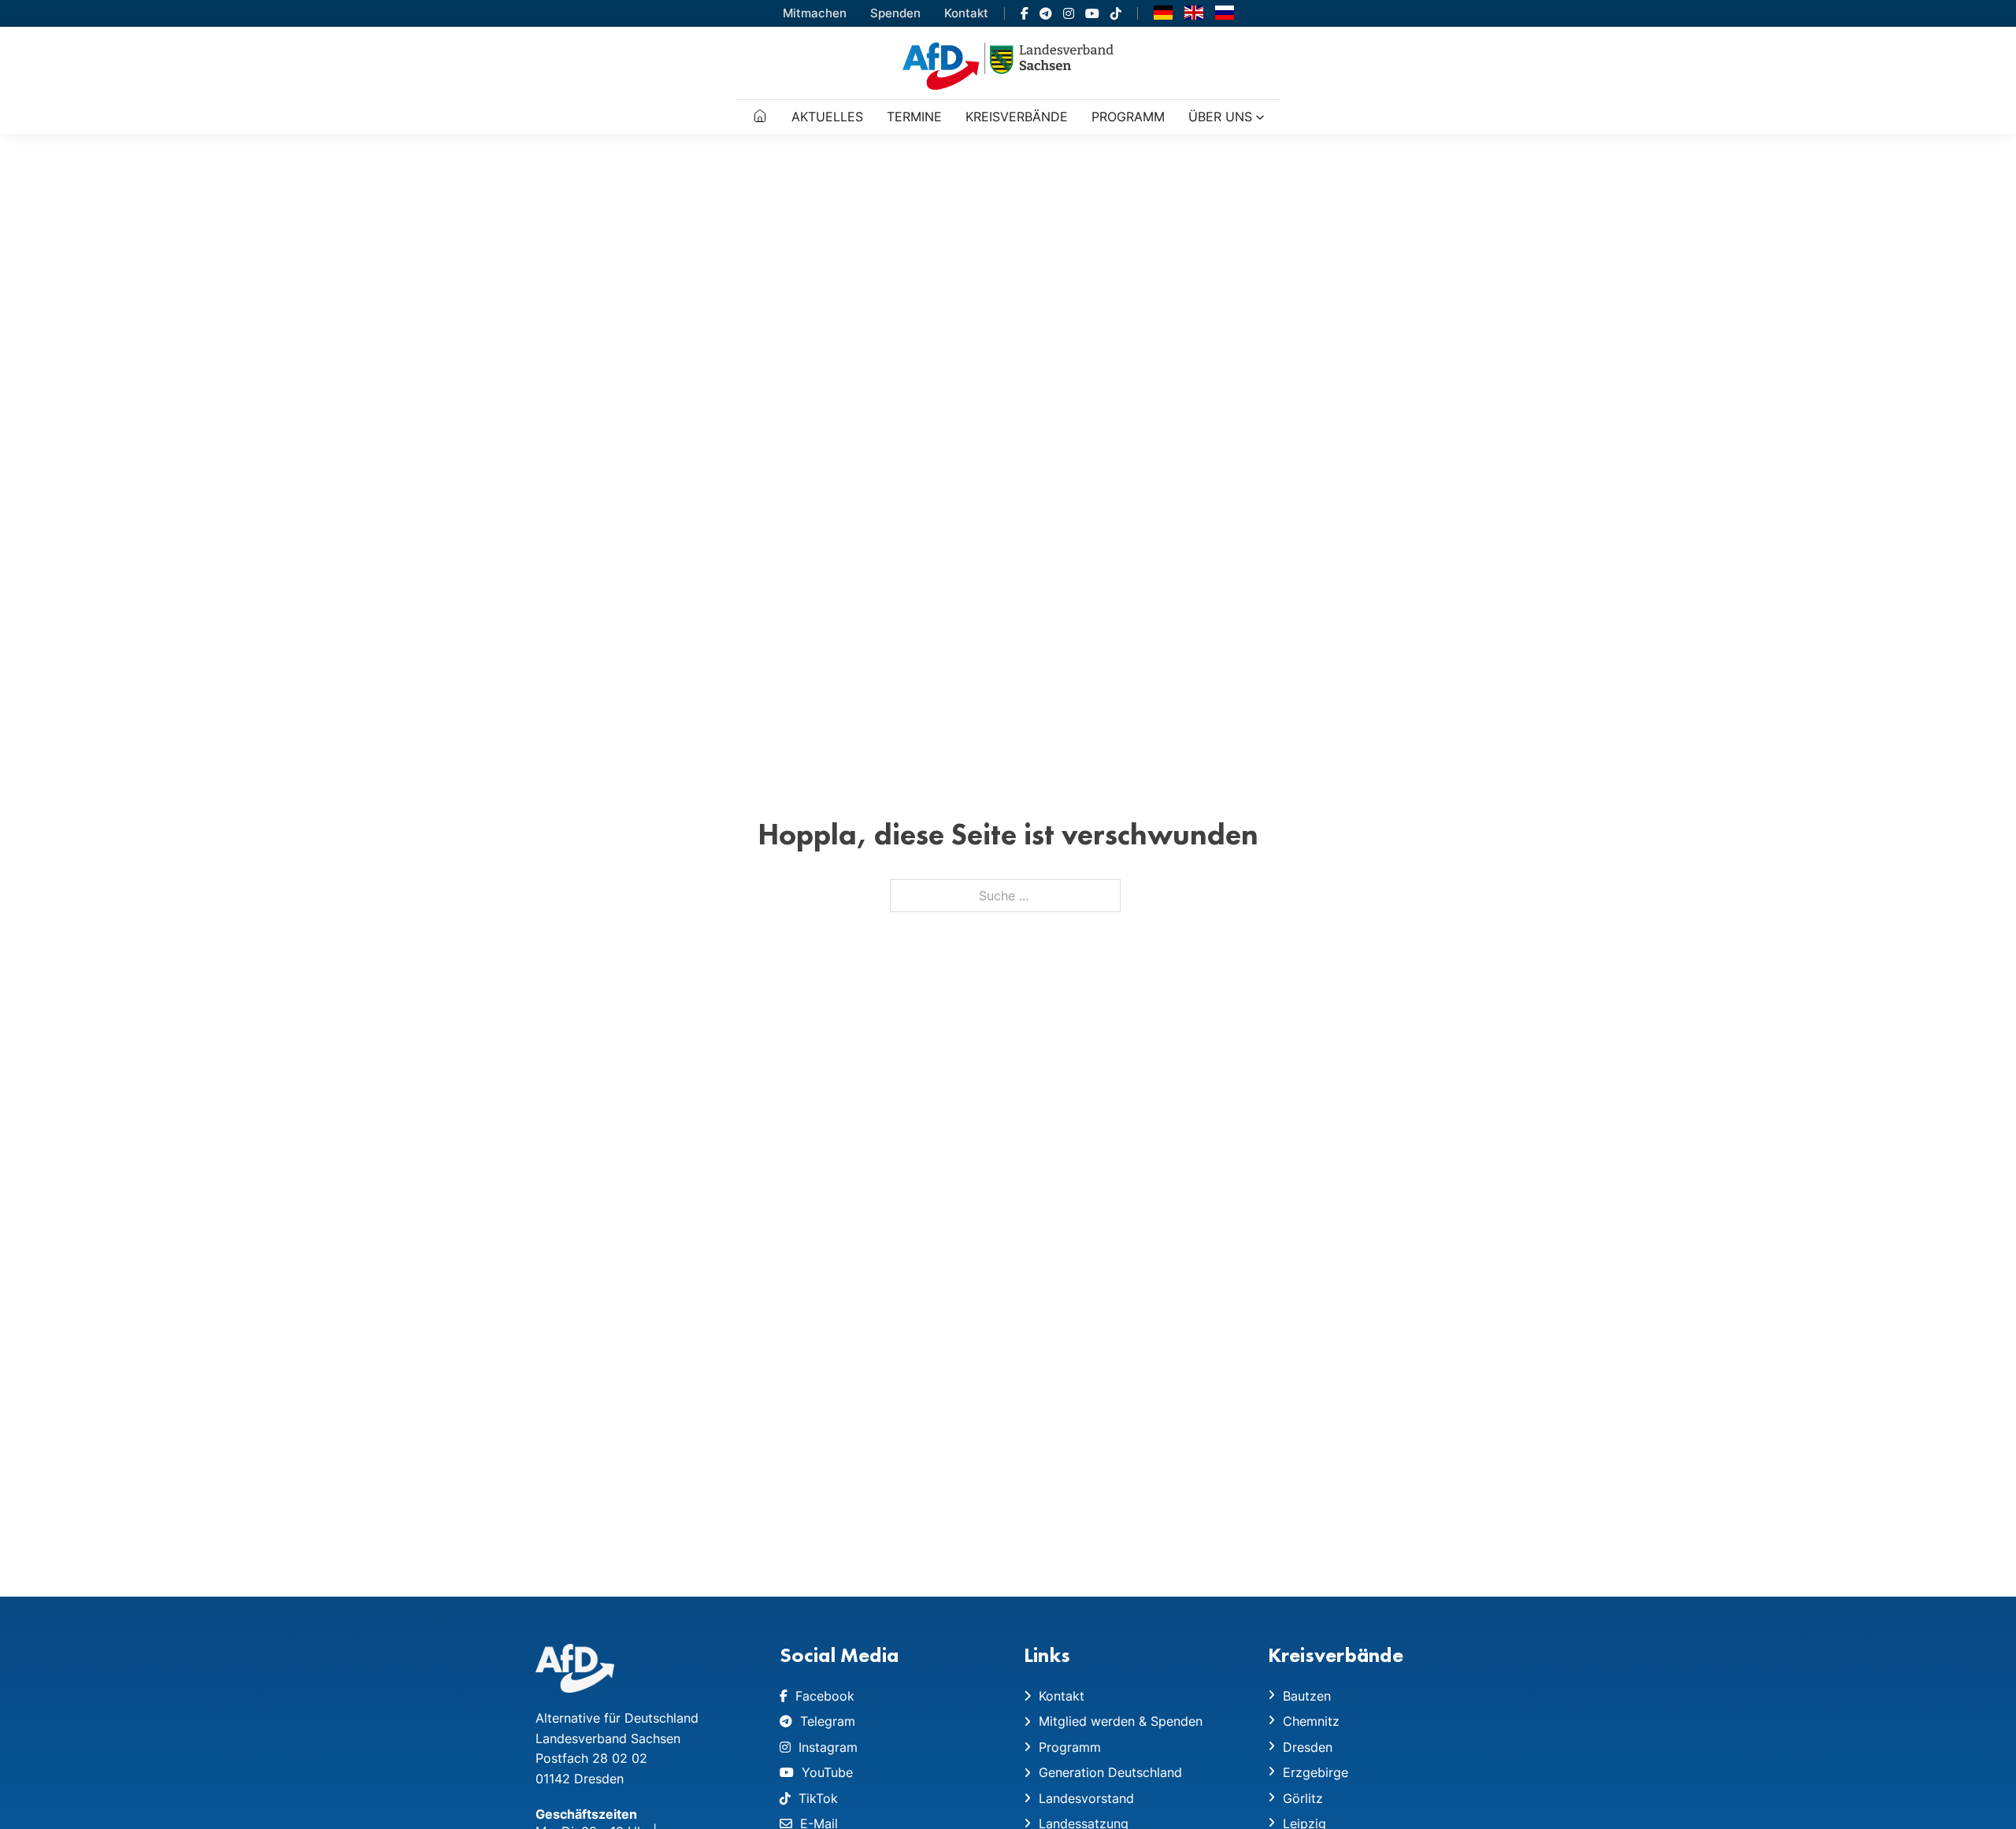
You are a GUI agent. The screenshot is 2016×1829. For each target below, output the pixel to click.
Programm (1128, 117)
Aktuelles (827, 117)
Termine (914, 117)
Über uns (1220, 117)
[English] (1194, 12)
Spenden (895, 13)
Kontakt (966, 13)
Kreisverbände (1017, 117)
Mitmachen (815, 13)
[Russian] (1225, 12)
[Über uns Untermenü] (1260, 117)
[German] (1163, 12)
